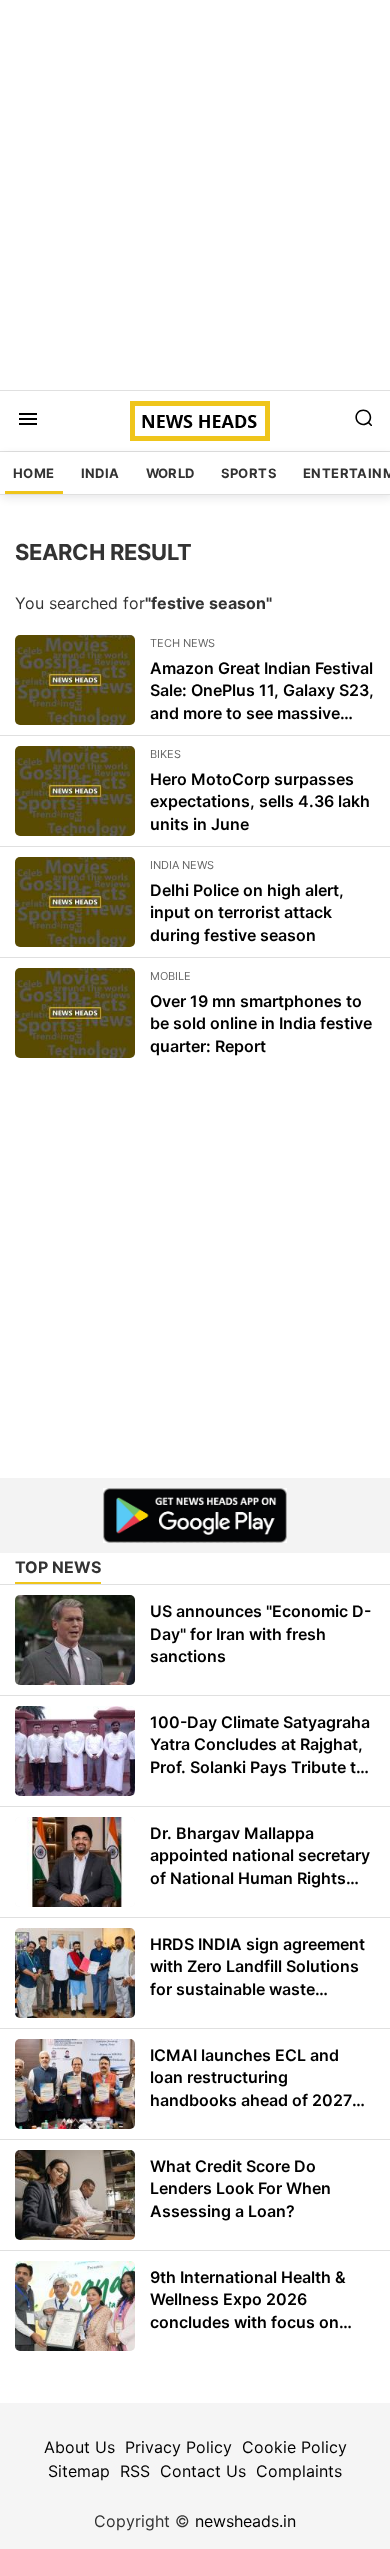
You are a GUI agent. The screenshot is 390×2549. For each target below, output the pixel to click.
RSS (135, 2471)
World (170, 473)
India (100, 473)
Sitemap (79, 2471)
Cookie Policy (294, 2447)
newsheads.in (245, 2521)
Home (34, 473)
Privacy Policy (178, 2447)
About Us (79, 2447)
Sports (249, 473)
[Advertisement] (195, 195)
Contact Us (203, 2471)
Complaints (299, 2471)
